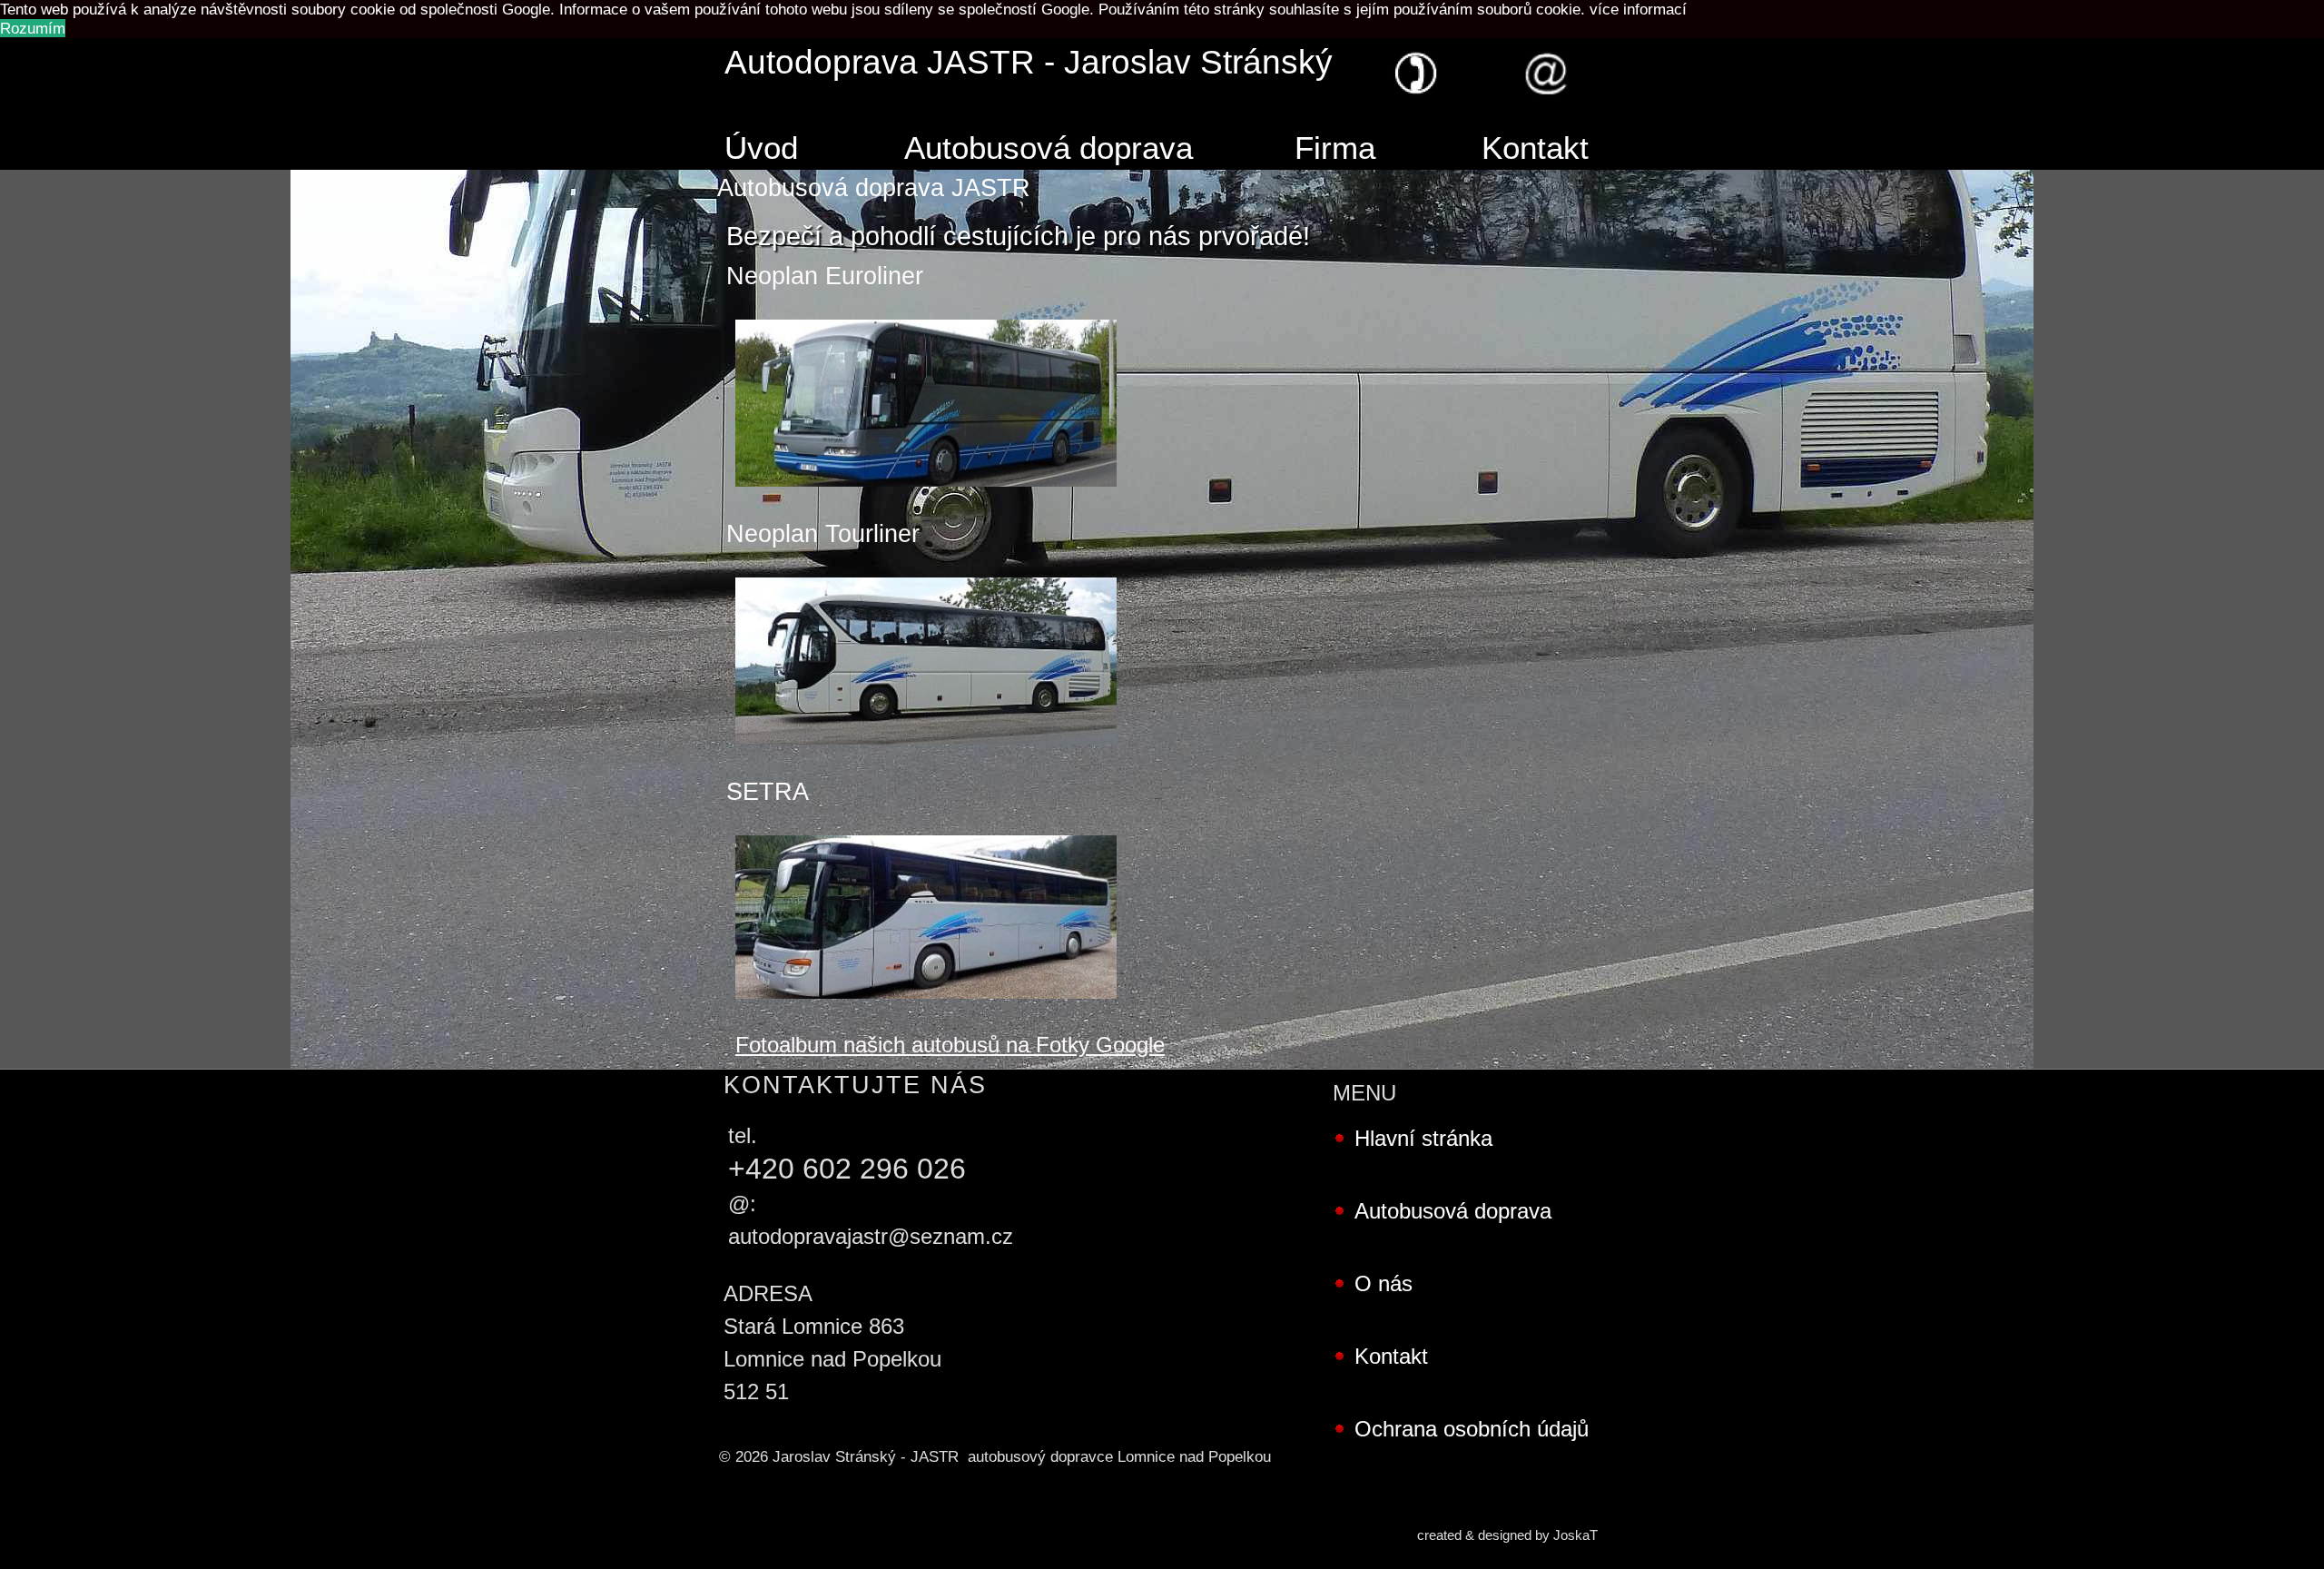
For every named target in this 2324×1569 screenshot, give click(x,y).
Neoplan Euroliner (825, 276)
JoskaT (1576, 1535)
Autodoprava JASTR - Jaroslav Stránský (1029, 62)
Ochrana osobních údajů (1472, 1429)
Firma (1335, 148)
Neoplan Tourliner (823, 534)
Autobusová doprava (1049, 148)
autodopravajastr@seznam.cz (871, 1236)
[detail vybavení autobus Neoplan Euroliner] (926, 499)
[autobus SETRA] (926, 1011)
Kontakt (1535, 148)
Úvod (761, 148)
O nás (1384, 1283)
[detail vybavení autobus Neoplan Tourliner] (926, 757)
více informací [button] (1638, 9)
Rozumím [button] (33, 28)
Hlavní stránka (1423, 1138)
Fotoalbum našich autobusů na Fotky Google (950, 1045)
